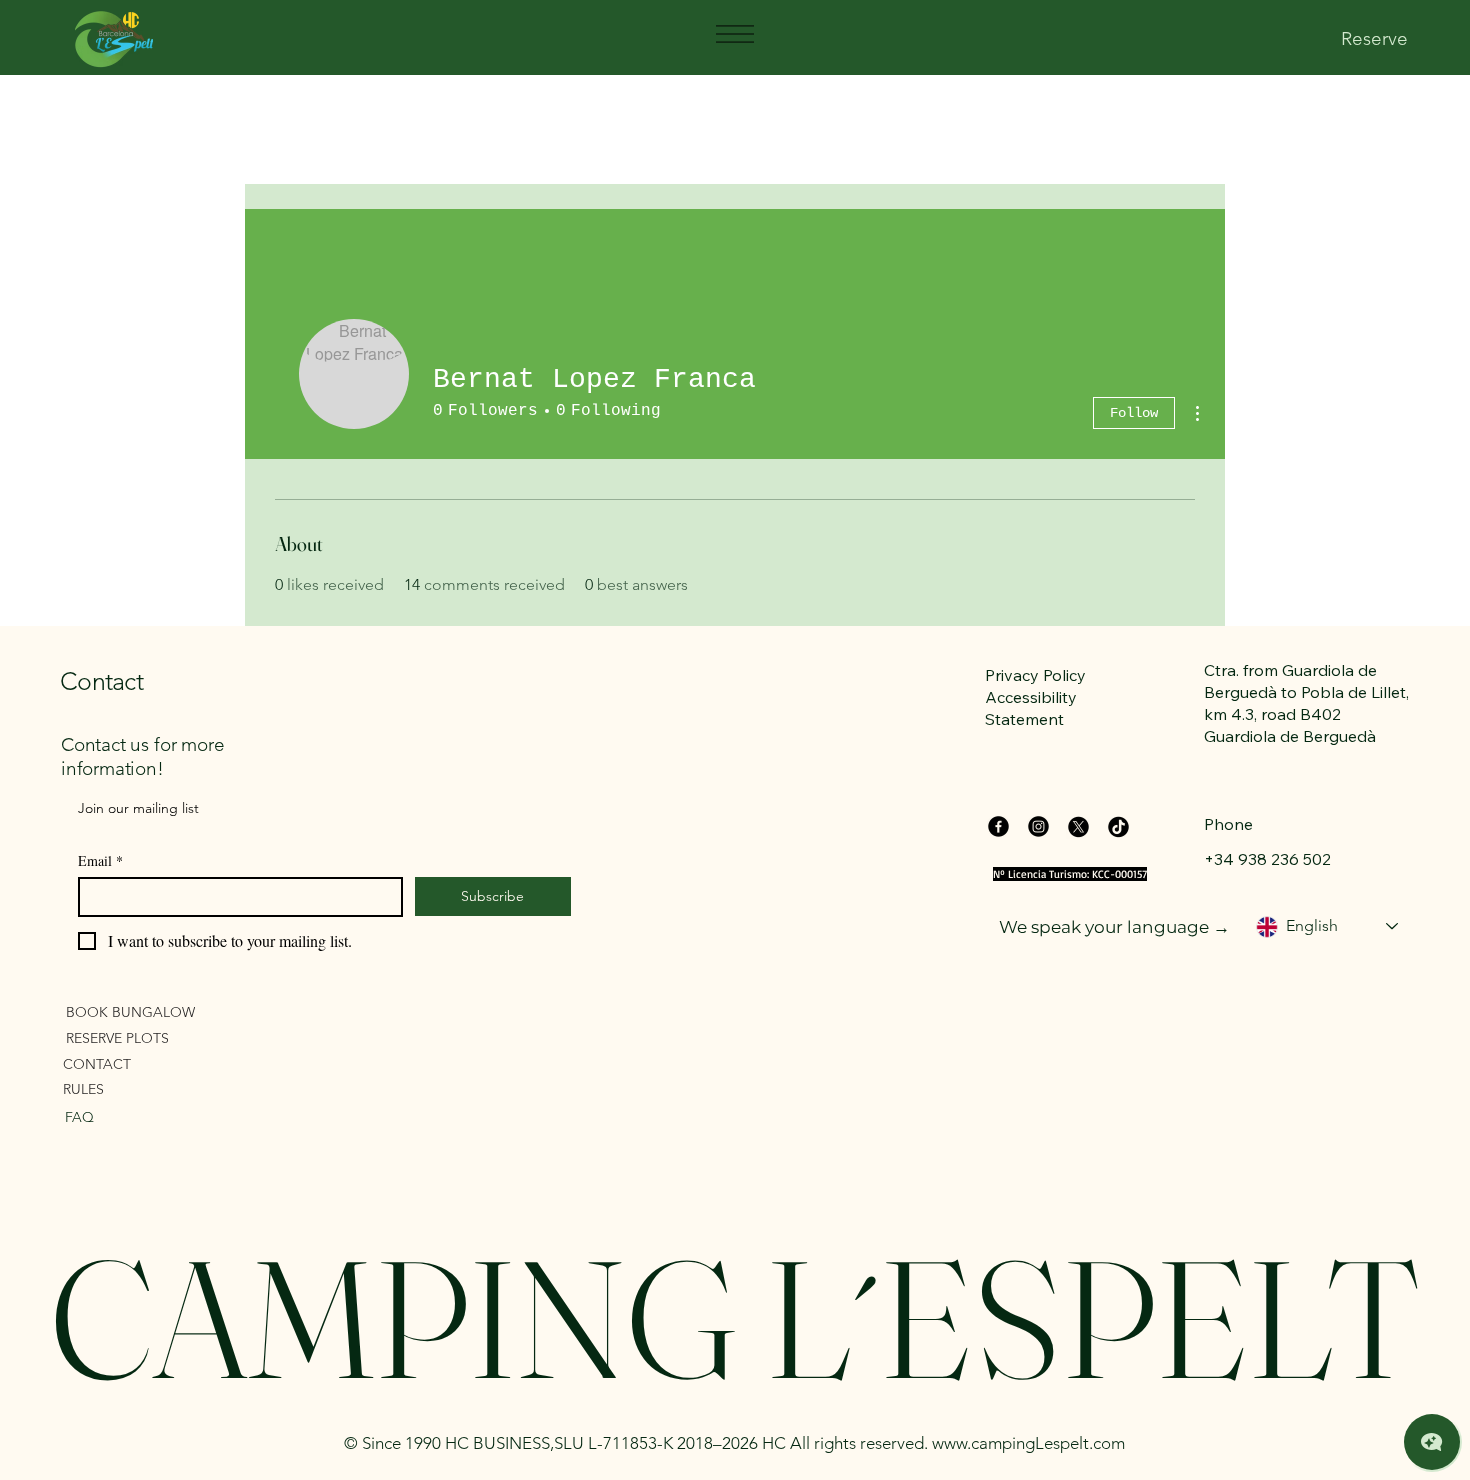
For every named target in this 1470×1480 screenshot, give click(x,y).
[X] (1078, 826)
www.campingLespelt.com (1028, 1443)
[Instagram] (1038, 826)
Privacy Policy (1035, 675)
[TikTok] (1118, 826)
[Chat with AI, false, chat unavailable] (1432, 1442)
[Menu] (734, 34)
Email (100, 860)
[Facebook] (998, 826)
